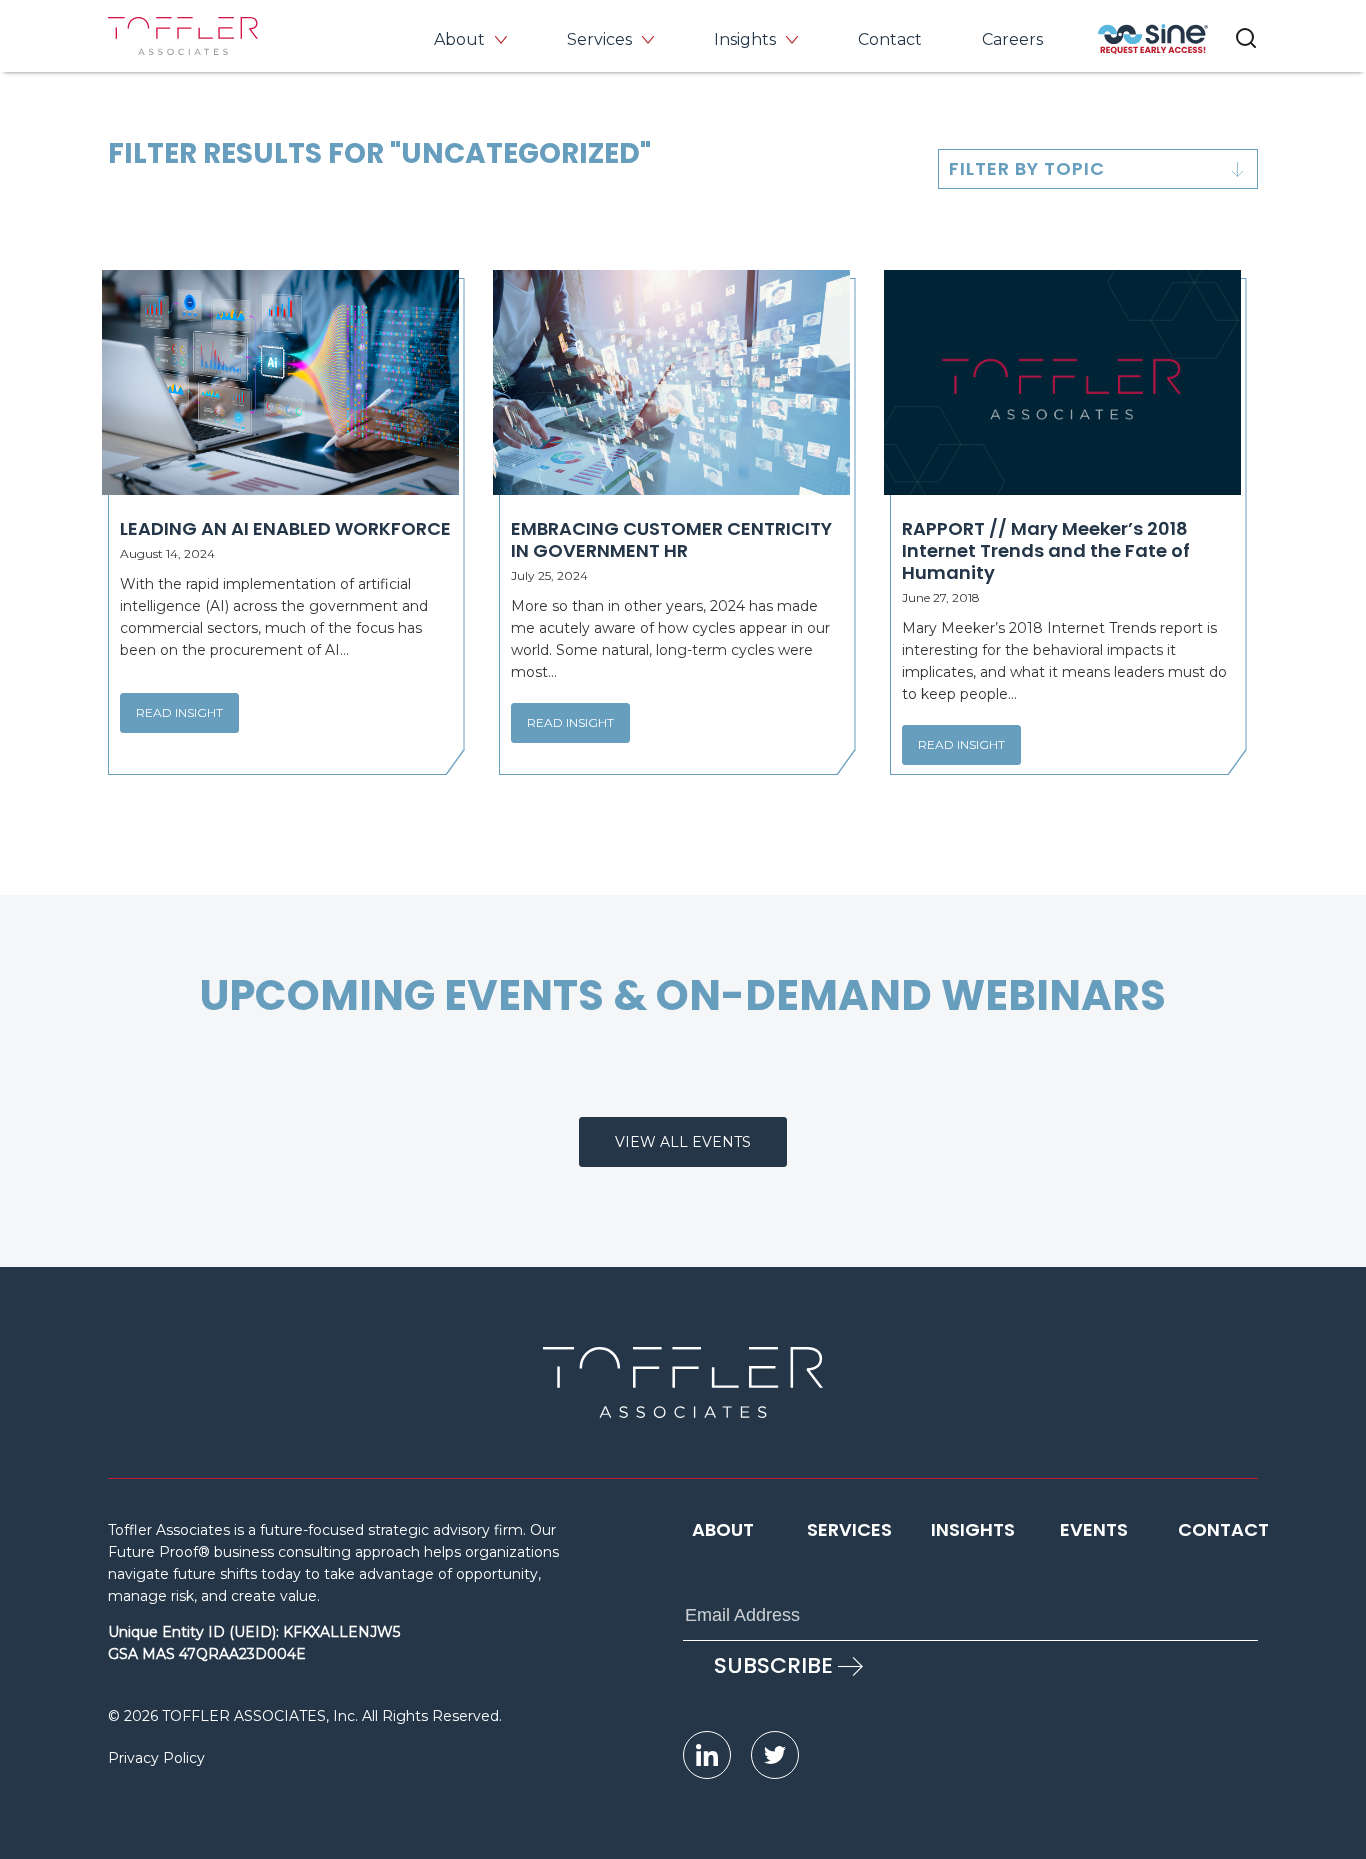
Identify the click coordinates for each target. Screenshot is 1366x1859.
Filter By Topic (1027, 168)
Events (1094, 1529)
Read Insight (179, 712)
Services (599, 39)
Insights (745, 39)
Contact (890, 39)
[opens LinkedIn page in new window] (707, 1755)
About (459, 39)
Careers (1012, 39)
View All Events (683, 1142)
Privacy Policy (156, 1758)
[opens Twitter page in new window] (775, 1755)
